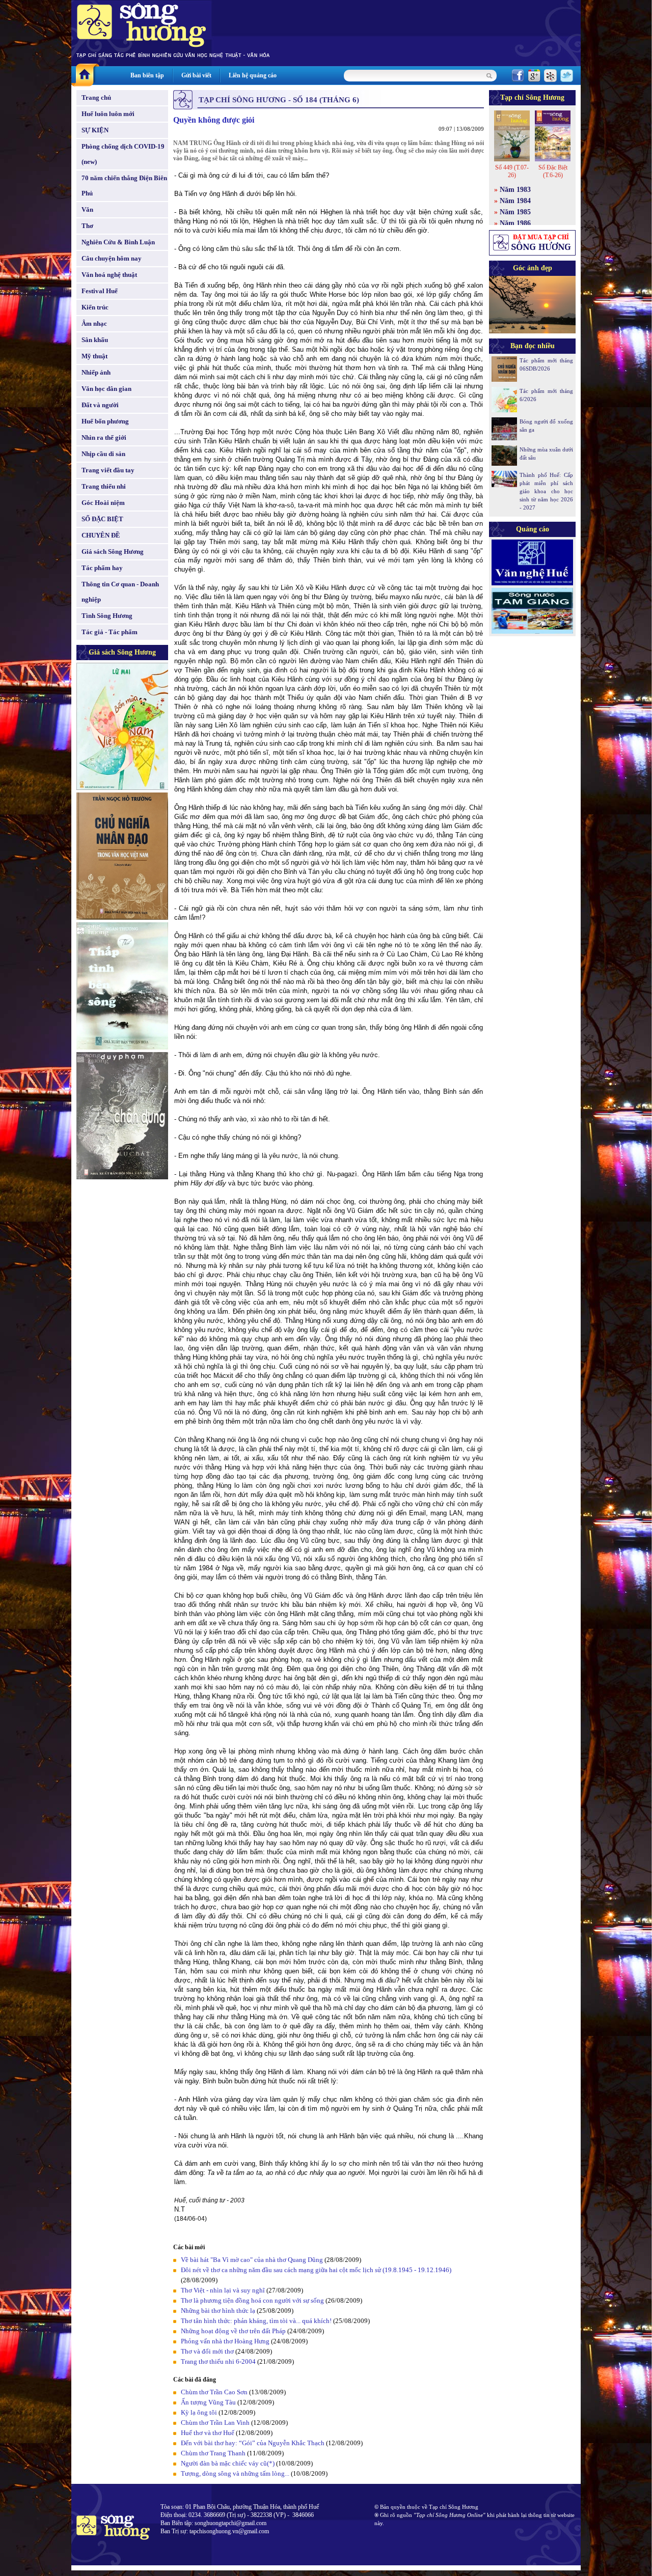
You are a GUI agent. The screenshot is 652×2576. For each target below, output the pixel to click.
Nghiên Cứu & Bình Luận (118, 242)
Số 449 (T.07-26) (512, 171)
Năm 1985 (515, 212)
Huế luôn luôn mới (108, 114)
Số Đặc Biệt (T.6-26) (553, 171)
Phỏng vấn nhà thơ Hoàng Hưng (225, 2341)
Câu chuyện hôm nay (112, 258)
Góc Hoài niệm (103, 503)
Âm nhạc (94, 323)
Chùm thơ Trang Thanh (213, 2453)
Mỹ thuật (94, 356)
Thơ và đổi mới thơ (207, 2351)
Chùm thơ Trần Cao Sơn (214, 2392)
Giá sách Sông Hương (113, 551)
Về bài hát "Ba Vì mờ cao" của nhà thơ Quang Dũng (252, 2260)
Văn (87, 209)
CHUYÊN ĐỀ (101, 535)
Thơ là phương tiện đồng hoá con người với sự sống (252, 2300)
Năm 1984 (515, 201)
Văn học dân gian (106, 389)
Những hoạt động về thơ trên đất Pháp (233, 2331)
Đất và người (100, 405)
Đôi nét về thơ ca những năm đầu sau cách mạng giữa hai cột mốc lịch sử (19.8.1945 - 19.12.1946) (316, 2270)
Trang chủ (96, 97)
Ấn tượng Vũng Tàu (208, 2402)
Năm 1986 (515, 223)
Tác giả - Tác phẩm (110, 632)
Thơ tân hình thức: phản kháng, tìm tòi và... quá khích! (256, 2321)
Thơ (87, 226)
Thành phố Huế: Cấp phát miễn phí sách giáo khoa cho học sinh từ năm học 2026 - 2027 (546, 491)
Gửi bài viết (196, 75)
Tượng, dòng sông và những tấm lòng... (235, 2473)
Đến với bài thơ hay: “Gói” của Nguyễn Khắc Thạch (253, 2443)
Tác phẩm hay (102, 568)
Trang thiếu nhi (104, 486)
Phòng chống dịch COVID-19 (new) (123, 154)
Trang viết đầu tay (108, 470)
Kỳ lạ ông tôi (199, 2412)
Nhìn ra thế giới (104, 437)
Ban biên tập (147, 75)
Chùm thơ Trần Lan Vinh (215, 2423)
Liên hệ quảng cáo (253, 75)
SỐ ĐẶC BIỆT (102, 519)
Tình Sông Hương (107, 616)
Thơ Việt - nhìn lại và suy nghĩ (223, 2290)
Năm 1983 (515, 190)
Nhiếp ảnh (96, 372)
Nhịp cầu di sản (103, 454)
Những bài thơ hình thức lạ (218, 2311)
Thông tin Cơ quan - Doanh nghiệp (120, 592)
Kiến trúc (95, 307)
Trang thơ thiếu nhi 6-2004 (218, 2361)
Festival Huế (100, 291)
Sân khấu (95, 340)
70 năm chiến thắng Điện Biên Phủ (124, 186)
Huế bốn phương (105, 421)
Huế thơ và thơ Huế (208, 2433)
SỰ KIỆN (95, 130)
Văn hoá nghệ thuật (109, 275)
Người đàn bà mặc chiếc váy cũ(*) (228, 2463)
